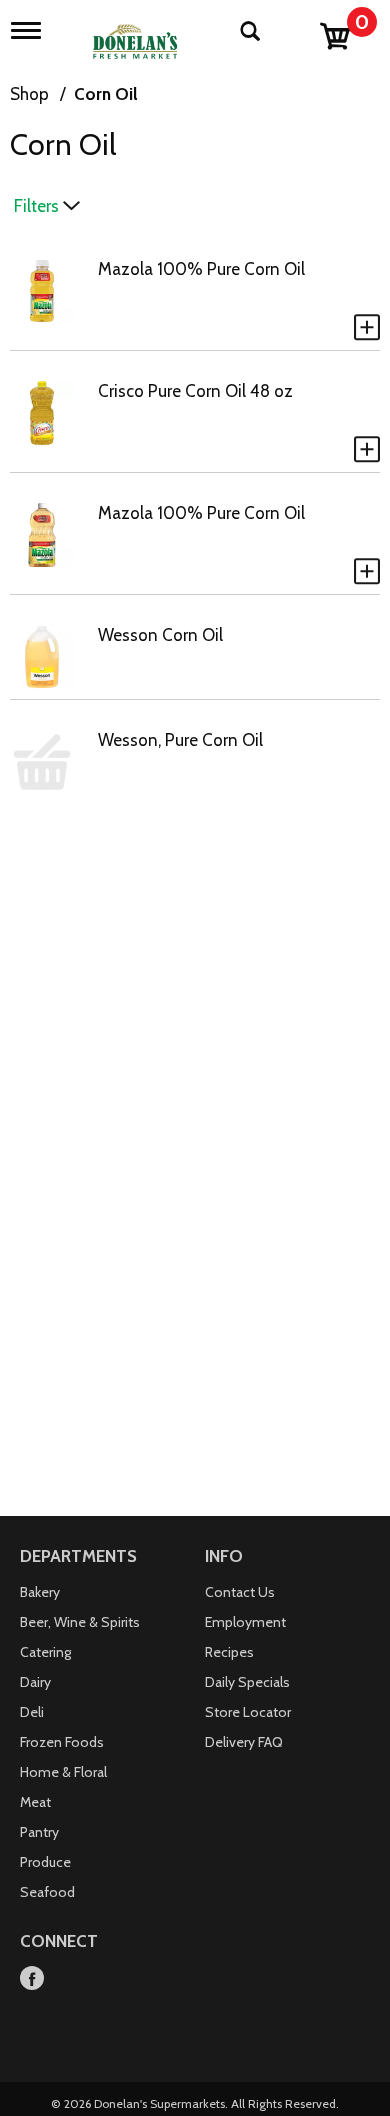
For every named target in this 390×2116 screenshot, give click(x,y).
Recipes (229, 1652)
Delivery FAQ (244, 1742)
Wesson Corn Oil (160, 635)
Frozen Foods (62, 1742)
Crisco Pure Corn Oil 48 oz (195, 391)
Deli (32, 1712)
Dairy (35, 1682)
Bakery (40, 1592)
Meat (35, 1802)
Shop (29, 94)
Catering (45, 1652)
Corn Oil (106, 94)
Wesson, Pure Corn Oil (180, 740)
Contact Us (240, 1592)
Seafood (47, 1892)
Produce (45, 1862)
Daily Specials (247, 1682)
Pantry (39, 1832)
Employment (245, 1622)
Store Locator (248, 1712)
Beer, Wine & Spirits (80, 1622)
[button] (367, 327)
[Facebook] (32, 1979)
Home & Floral (63, 1772)
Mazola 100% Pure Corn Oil (201, 269)
